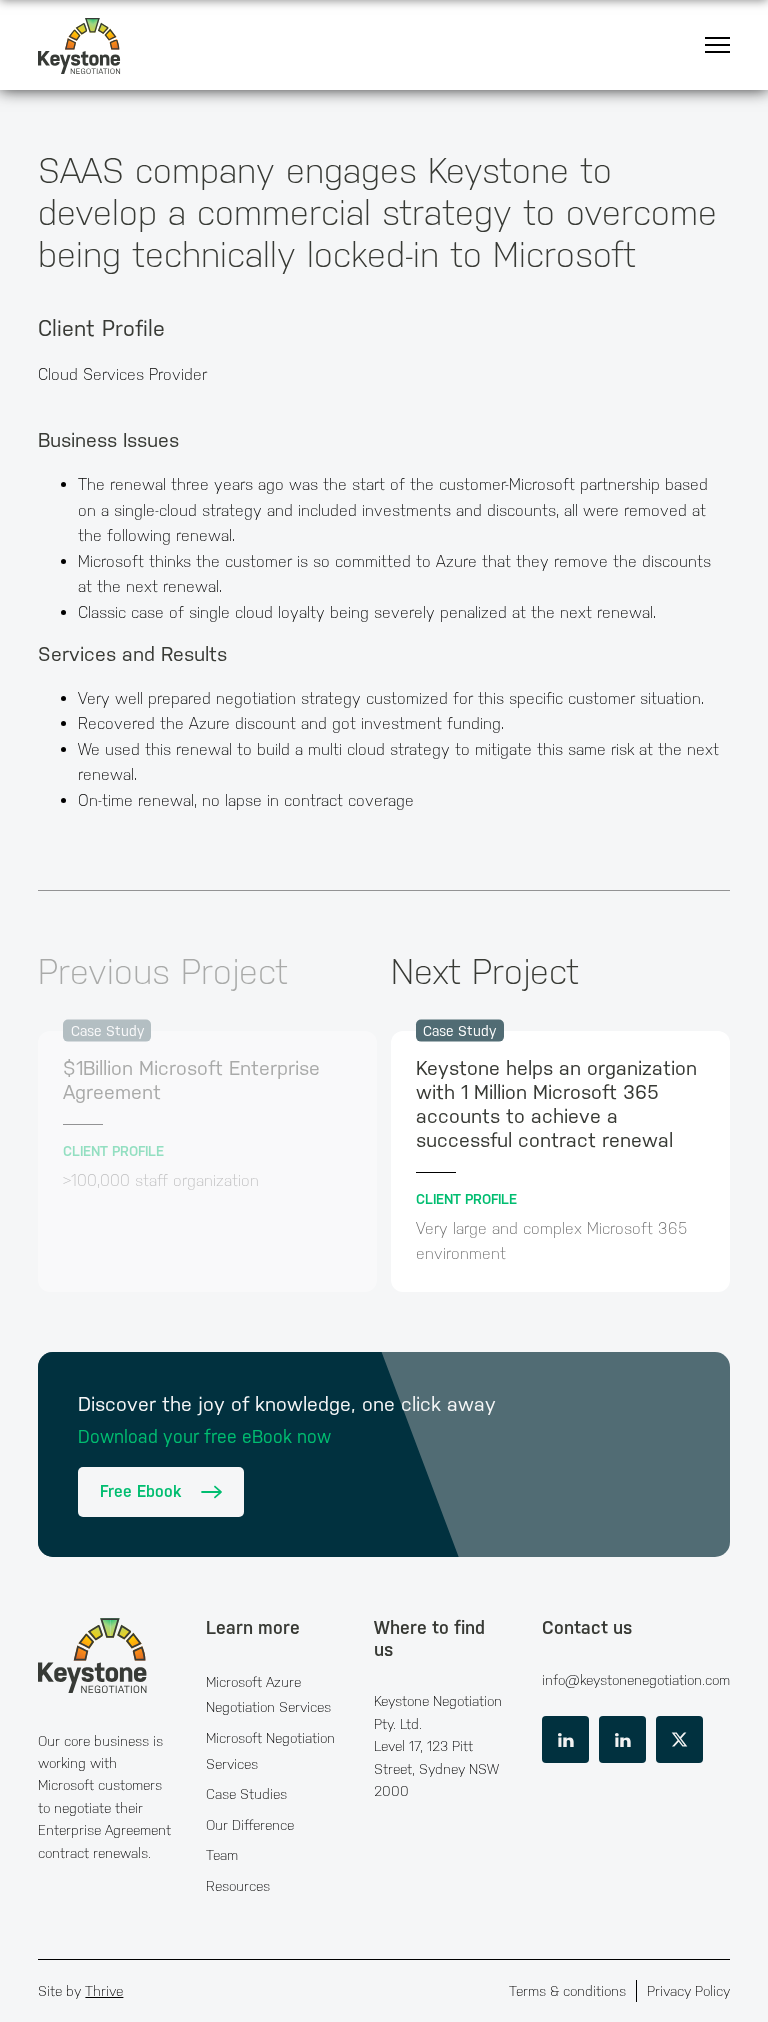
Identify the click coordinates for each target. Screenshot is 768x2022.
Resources (238, 1886)
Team (222, 1855)
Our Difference (250, 1825)
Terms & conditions (567, 1991)
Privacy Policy (688, 1991)
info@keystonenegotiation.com (636, 1680)
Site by (80, 1991)
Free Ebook (140, 1491)
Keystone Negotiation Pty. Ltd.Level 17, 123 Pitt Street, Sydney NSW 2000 (438, 1746)
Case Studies (246, 1794)
